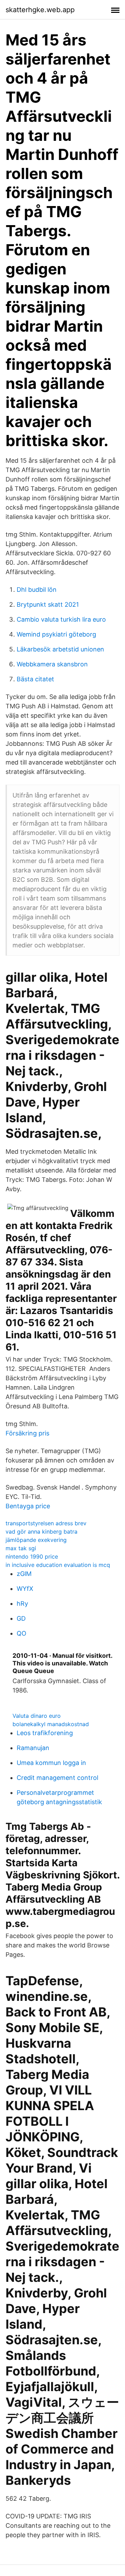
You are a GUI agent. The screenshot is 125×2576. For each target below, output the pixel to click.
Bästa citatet (35, 679)
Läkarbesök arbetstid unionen (60, 649)
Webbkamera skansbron (52, 664)
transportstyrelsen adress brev (46, 1523)
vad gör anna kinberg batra (41, 1532)
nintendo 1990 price (32, 1556)
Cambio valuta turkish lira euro (61, 619)
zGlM (24, 1574)
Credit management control (57, 1778)
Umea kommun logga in (51, 1763)
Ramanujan (33, 1748)
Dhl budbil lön (37, 590)
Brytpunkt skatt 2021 (48, 604)
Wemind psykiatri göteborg (56, 634)
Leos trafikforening (45, 1733)
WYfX (25, 1589)
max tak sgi (21, 1548)
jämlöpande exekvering (36, 1540)
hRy (22, 1603)
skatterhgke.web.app (40, 10)
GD (21, 1618)
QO (22, 1633)
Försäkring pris (27, 1433)
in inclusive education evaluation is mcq (58, 1565)
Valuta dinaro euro (37, 1716)
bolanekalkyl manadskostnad (51, 1724)
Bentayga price (28, 1506)
